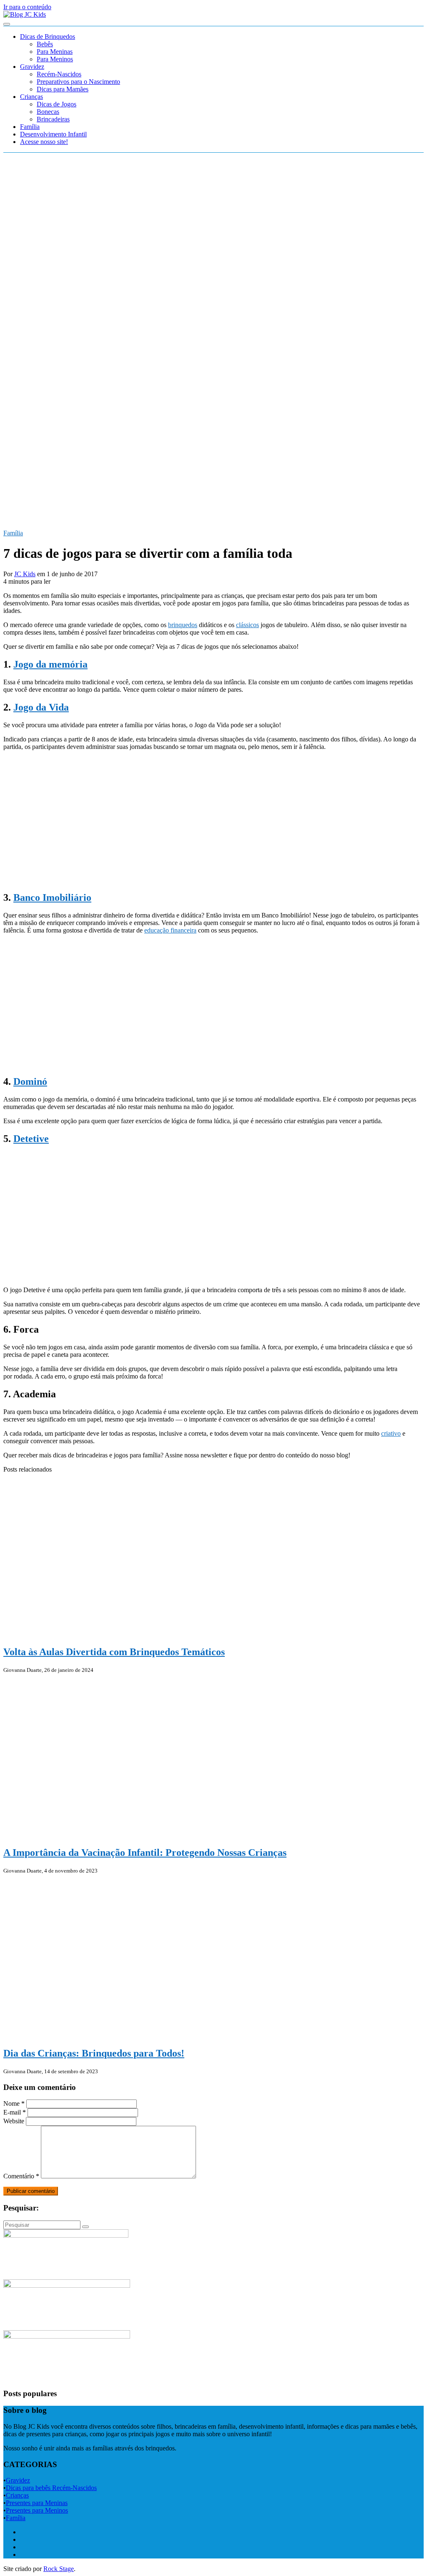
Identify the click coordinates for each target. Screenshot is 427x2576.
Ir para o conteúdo (27, 7)
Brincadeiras (53, 119)
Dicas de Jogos (57, 104)
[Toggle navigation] (7, 24)
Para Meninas (55, 52)
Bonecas (48, 112)
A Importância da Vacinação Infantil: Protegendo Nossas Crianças (145, 1853)
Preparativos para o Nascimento (78, 82)
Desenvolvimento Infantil (53, 134)
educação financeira (170, 930)
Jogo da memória (50, 664)
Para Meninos (55, 59)
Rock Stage (59, 2569)
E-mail (15, 2112)
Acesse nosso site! (44, 142)
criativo (391, 1433)
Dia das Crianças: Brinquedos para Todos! (94, 2053)
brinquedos (183, 625)
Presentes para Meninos (37, 2510)
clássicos (247, 625)
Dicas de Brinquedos (48, 37)
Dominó (30, 1081)
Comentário (21, 2176)
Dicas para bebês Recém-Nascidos (51, 2488)
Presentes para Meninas (37, 2503)
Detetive (31, 1139)
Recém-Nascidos (59, 74)
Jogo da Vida (41, 707)
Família (30, 127)
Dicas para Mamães (63, 89)
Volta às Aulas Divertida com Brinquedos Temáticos (114, 1652)
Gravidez (32, 67)
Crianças (31, 97)
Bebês (45, 44)
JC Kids (25, 574)
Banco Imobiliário (52, 897)
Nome (14, 2103)
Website (14, 2121)
